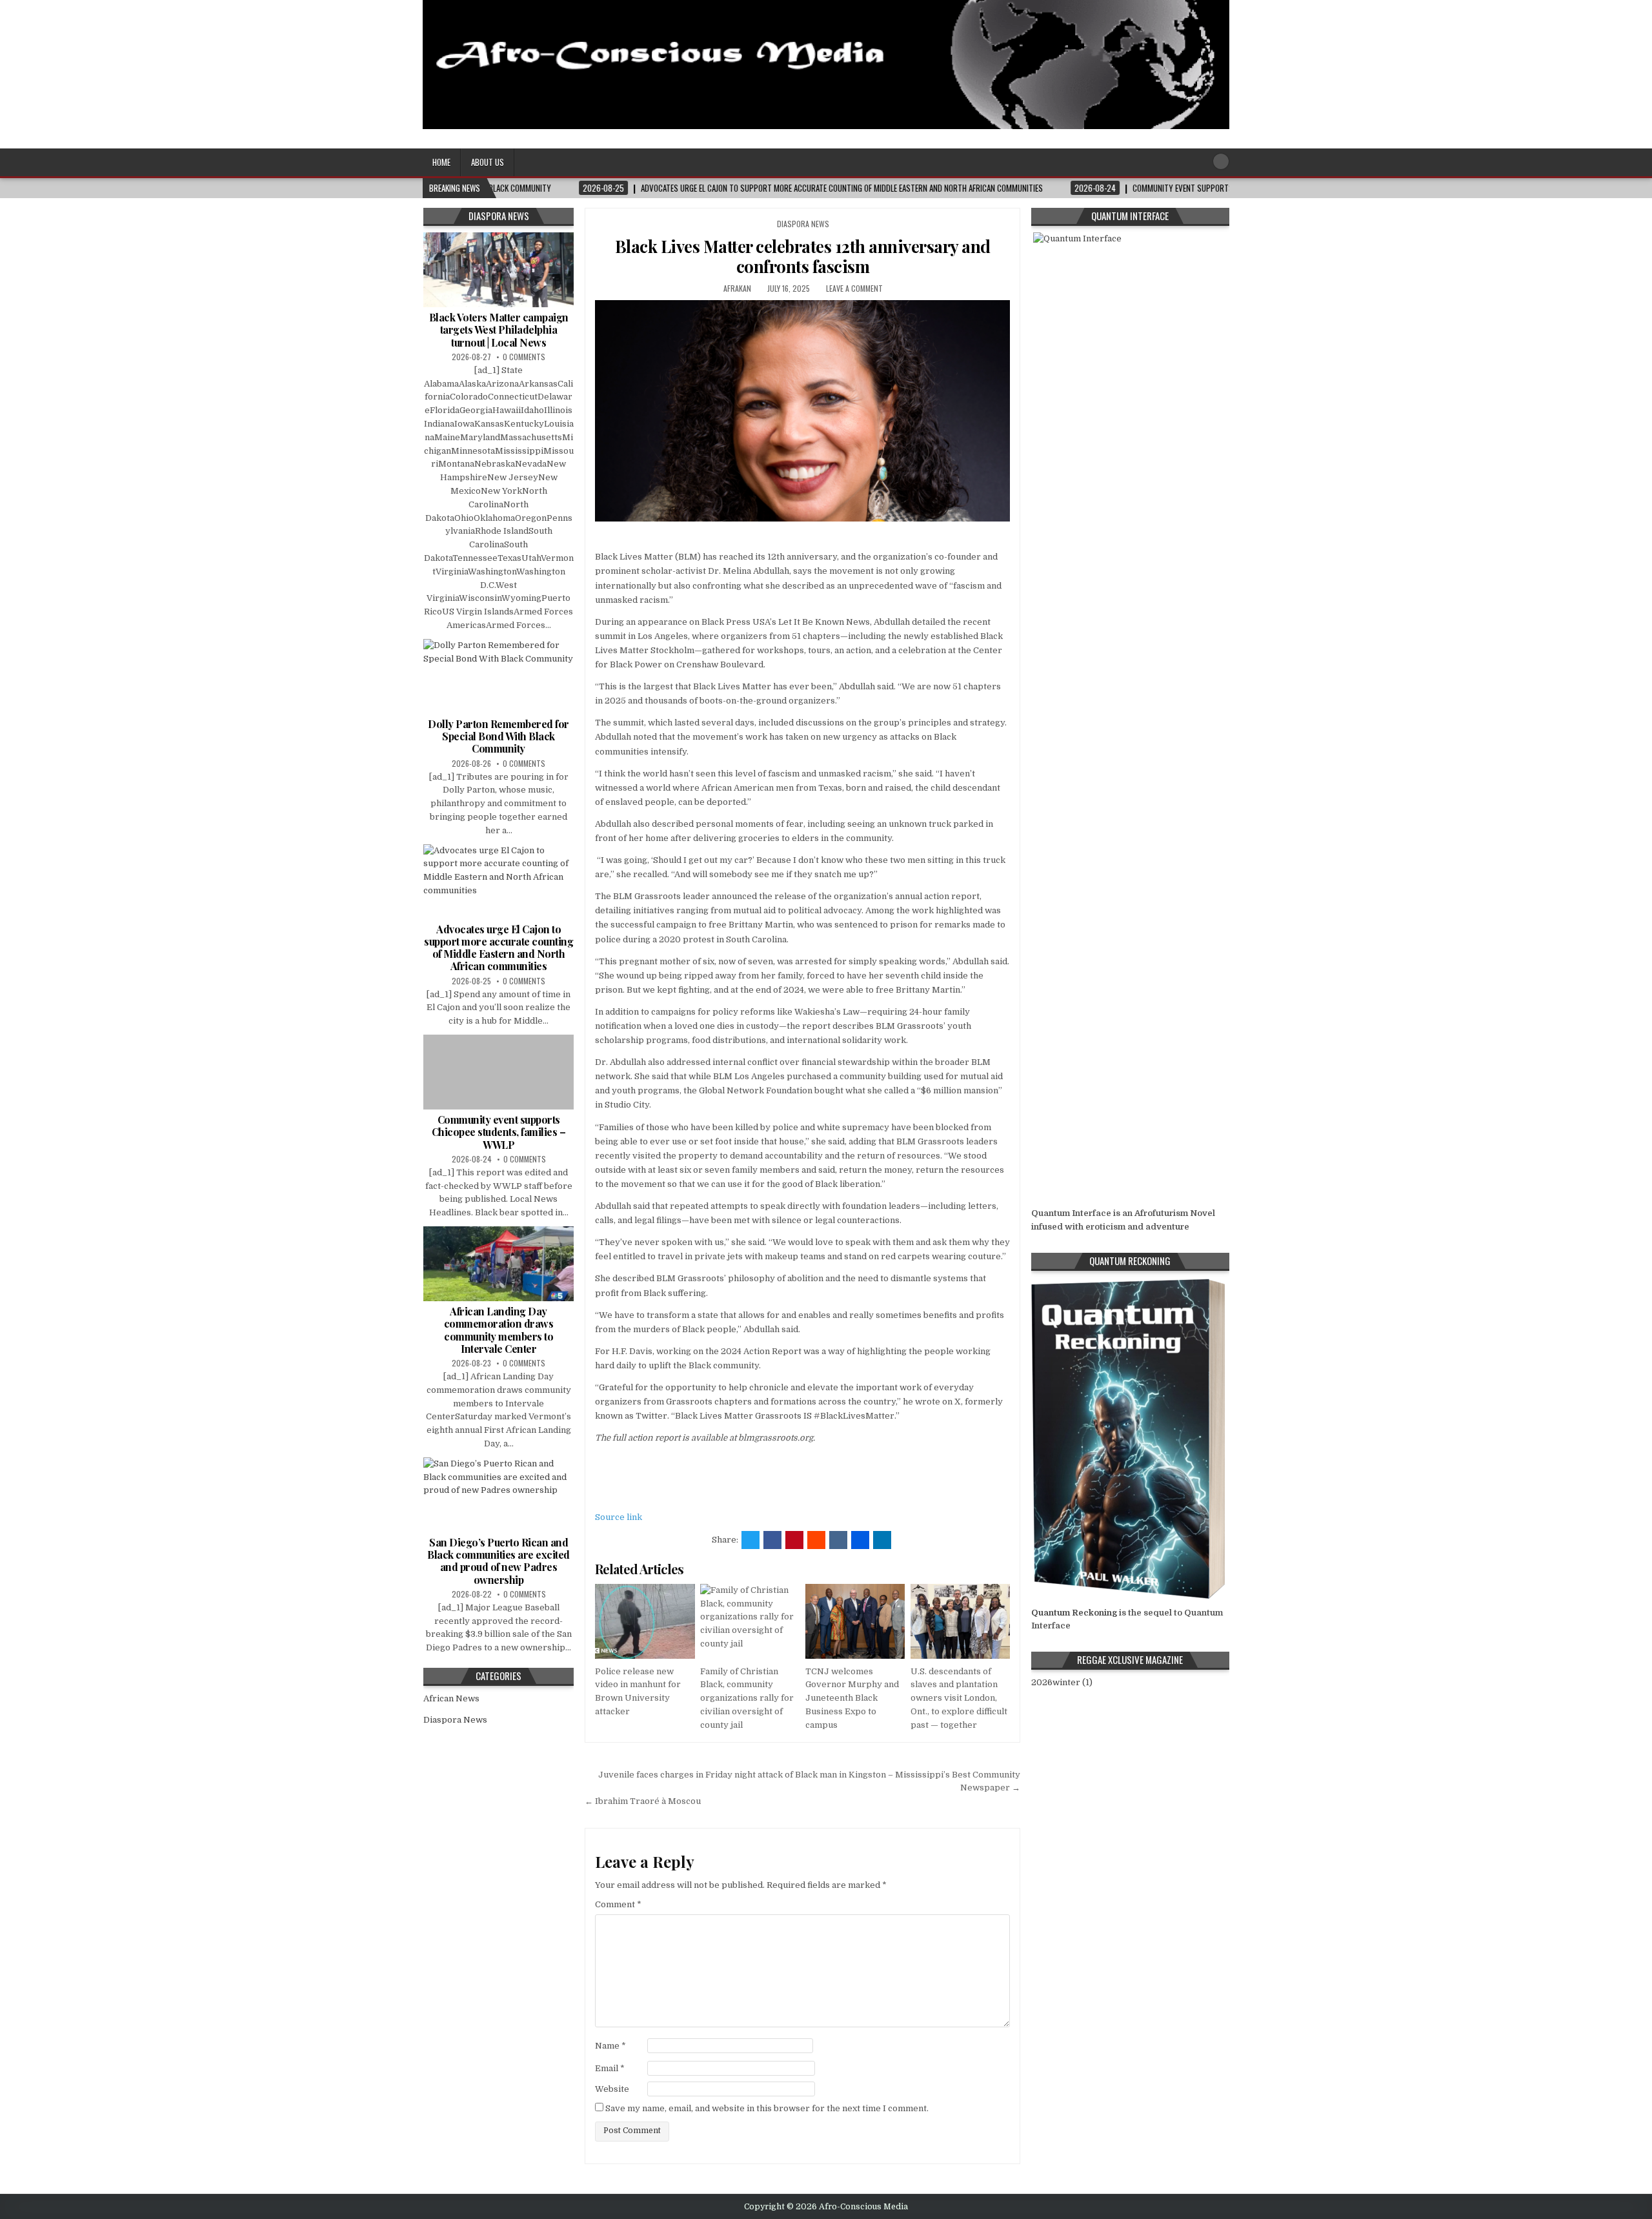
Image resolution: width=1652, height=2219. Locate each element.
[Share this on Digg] (860, 1540)
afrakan (737, 288)
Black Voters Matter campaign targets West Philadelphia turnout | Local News (499, 329)
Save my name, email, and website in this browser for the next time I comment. (767, 2108)
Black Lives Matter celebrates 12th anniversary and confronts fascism (803, 256)
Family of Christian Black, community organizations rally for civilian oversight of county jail (747, 1698)
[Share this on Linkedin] (882, 1540)
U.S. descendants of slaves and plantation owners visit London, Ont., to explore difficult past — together (959, 1698)
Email (610, 2068)
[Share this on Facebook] (772, 1540)
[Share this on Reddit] (816, 1540)
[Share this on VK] (838, 1540)
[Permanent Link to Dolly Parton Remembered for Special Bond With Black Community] (499, 676)
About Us (488, 162)
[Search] (1221, 161)
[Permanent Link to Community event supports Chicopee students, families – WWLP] (499, 1072)
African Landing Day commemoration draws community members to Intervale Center (499, 1330)
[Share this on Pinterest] (794, 1540)
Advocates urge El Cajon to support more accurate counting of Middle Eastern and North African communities (499, 948)
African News (451, 1698)
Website (612, 2089)
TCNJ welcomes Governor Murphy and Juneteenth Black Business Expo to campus (852, 1698)
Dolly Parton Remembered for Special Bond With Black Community (499, 736)
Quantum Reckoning (1074, 1613)
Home (441, 162)
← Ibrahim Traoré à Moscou (643, 1801)
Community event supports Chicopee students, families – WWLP (499, 1132)
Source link (619, 1517)
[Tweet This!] (750, 1540)
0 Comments (524, 357)
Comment (618, 1904)
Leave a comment (854, 288)
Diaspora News (803, 224)
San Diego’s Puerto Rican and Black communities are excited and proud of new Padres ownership (499, 1561)
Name (610, 2046)
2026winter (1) (1062, 1682)
